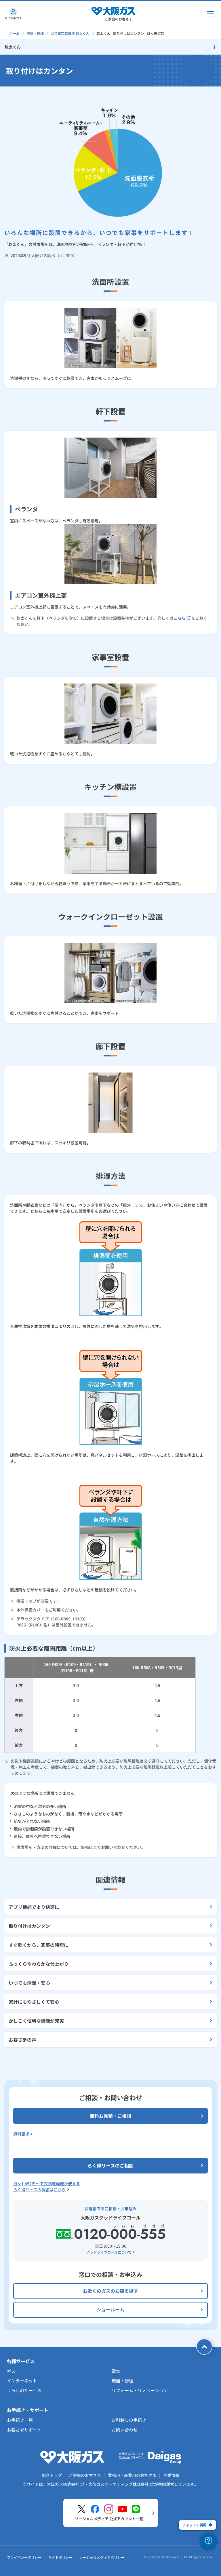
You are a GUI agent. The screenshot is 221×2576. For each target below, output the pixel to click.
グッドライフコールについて (109, 2252)
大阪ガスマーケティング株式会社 (119, 2484)
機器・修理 (35, 33)
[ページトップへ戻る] (204, 2347)
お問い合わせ (125, 2430)
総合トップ (52, 2475)
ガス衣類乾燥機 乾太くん (70, 33)
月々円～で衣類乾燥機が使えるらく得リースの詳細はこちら (47, 2187)
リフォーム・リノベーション (140, 2390)
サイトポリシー (60, 2557)
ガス (11, 2371)
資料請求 (21, 2134)
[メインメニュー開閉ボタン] (211, 14)
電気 (116, 2371)
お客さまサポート (24, 2430)
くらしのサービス (24, 2390)
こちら (180, 618)
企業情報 (171, 2475)
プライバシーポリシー (24, 2557)
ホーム (14, 33)
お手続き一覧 (20, 2420)
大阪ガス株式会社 (63, 2484)
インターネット (22, 2380)
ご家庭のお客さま (85, 2475)
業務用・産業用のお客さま (132, 2475)
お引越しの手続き (129, 2420)
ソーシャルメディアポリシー (102, 2557)
